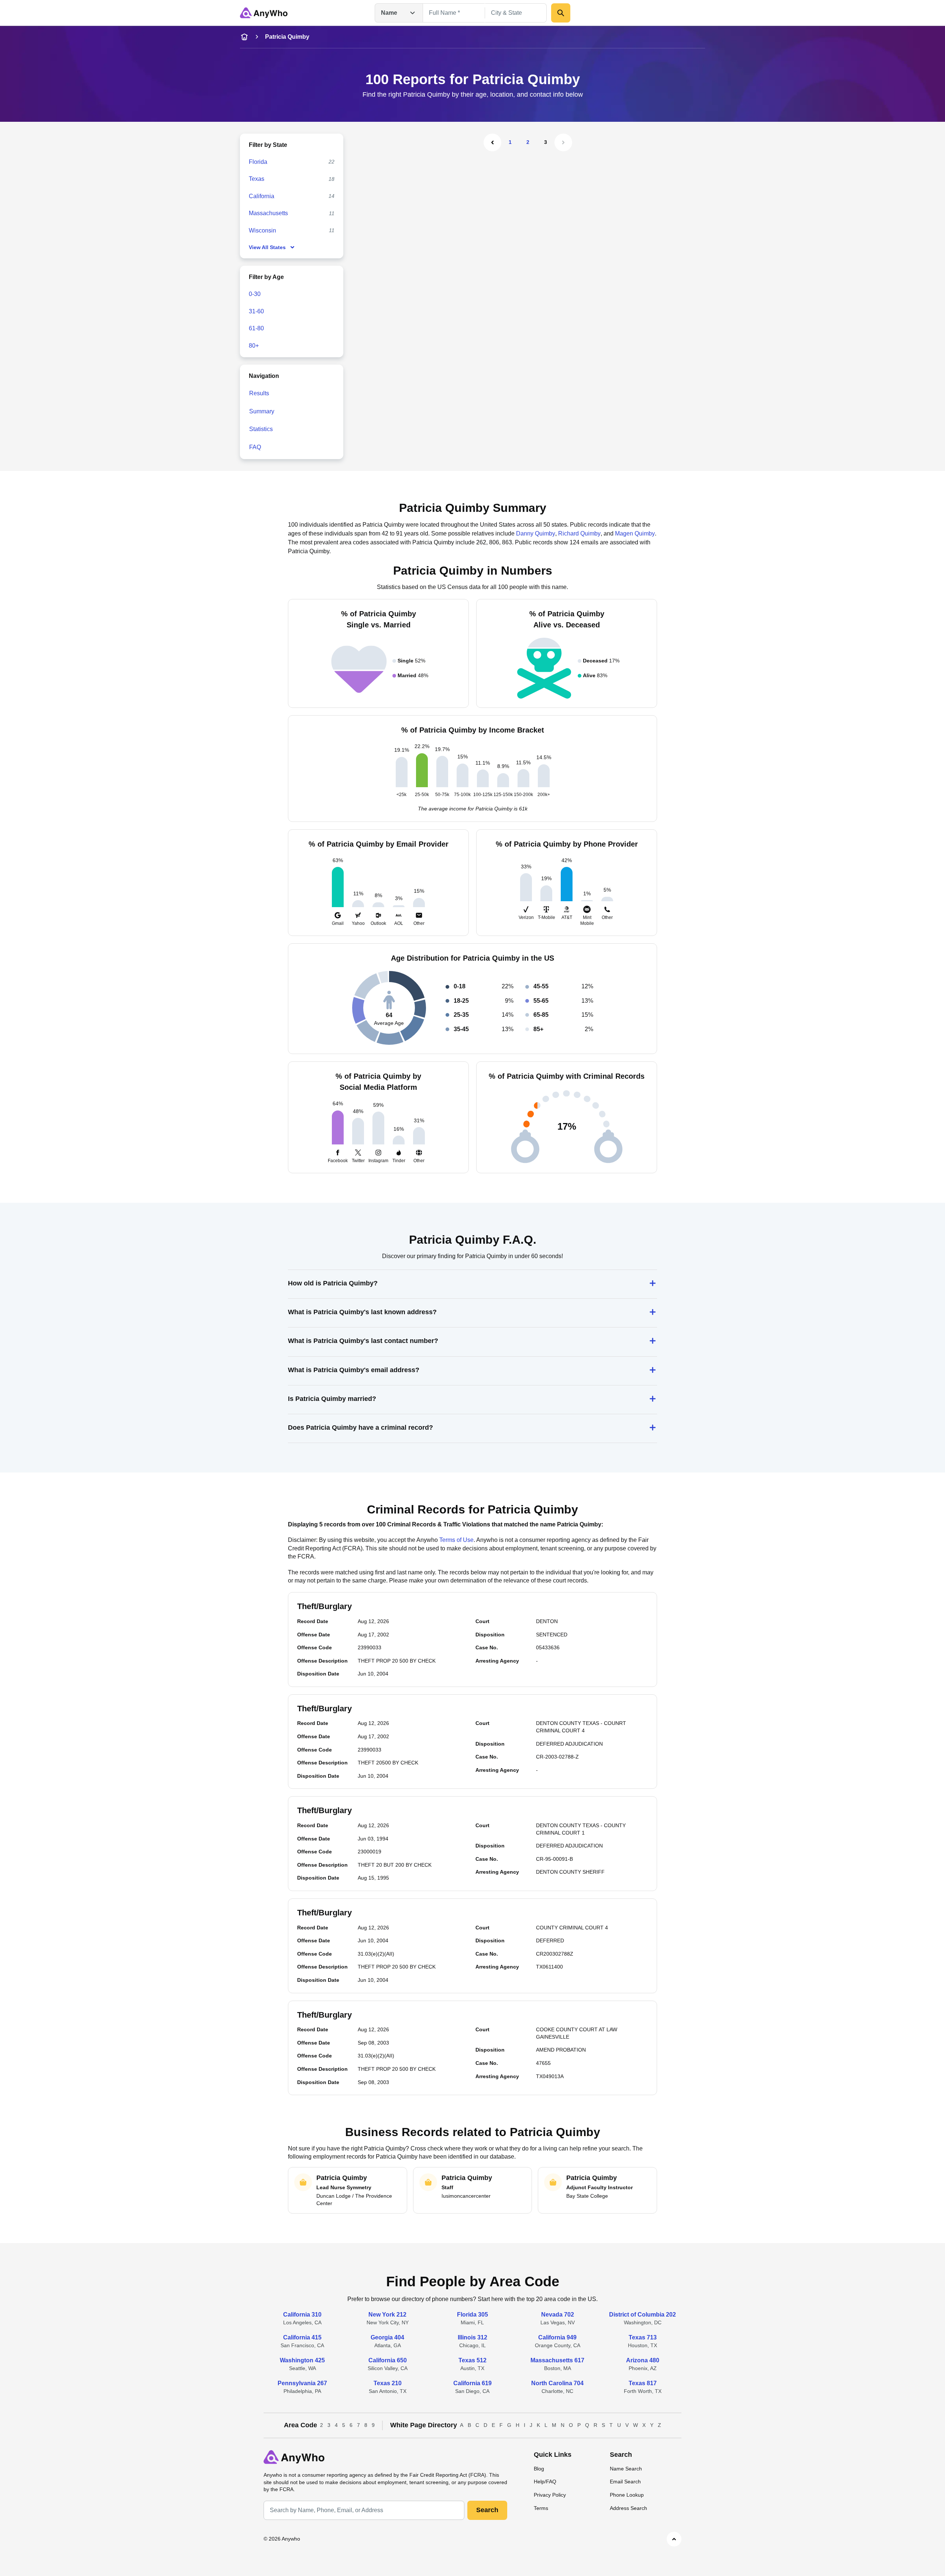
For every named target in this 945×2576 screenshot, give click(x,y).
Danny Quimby (536, 533)
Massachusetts (268, 213)
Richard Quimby (579, 533)
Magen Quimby (635, 533)
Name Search (626, 2469)
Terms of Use (456, 1540)
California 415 (302, 2337)
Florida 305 (472, 2315)
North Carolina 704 (557, 2383)
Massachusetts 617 (557, 2360)
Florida (258, 162)
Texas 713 (643, 2337)
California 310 (302, 2315)
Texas (257, 179)
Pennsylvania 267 (302, 2383)
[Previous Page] (492, 142)
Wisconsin (262, 230)
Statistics (261, 429)
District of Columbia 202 (642, 2315)
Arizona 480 (643, 2360)
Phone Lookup (627, 2495)
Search (487, 2510)
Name (389, 13)
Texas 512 (472, 2360)
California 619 (472, 2383)
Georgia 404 (387, 2337)
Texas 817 (643, 2383)
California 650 (388, 2360)
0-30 (255, 294)
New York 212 (387, 2315)
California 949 (557, 2337)
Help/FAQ (545, 2482)
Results (259, 393)
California (262, 196)
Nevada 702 (558, 2315)
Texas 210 (388, 2383)
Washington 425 (302, 2360)
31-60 (256, 311)
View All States (267, 247)
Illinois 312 (472, 2337)
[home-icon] (244, 37)
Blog (539, 2469)
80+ (254, 346)
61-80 (256, 328)
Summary (262, 411)
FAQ (255, 447)
